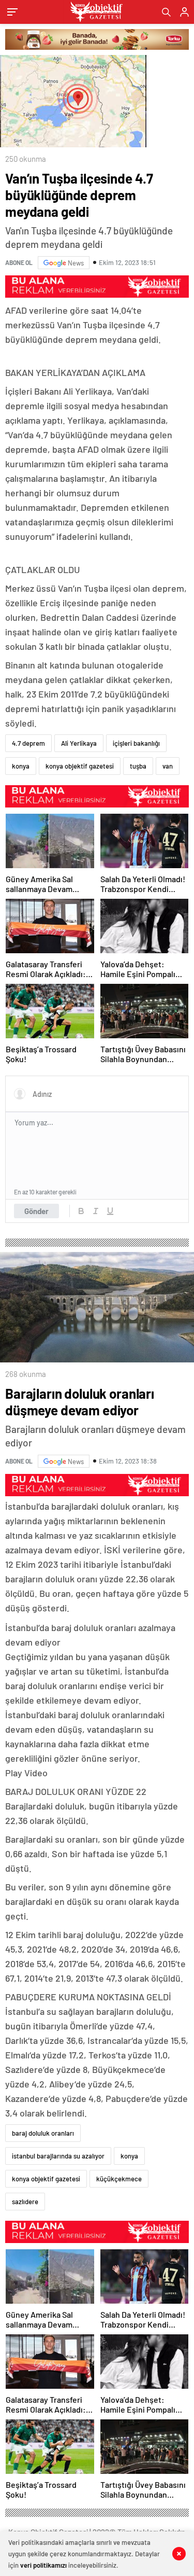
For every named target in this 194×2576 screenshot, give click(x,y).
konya (21, 766)
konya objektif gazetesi (80, 766)
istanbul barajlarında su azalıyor (58, 2156)
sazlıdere (25, 2202)
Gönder (36, 1211)
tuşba (138, 766)
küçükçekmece (119, 2179)
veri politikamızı (43, 2565)
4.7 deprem (28, 743)
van (168, 766)
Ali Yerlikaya (79, 743)
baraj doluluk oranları (43, 2133)
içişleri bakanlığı (136, 743)
